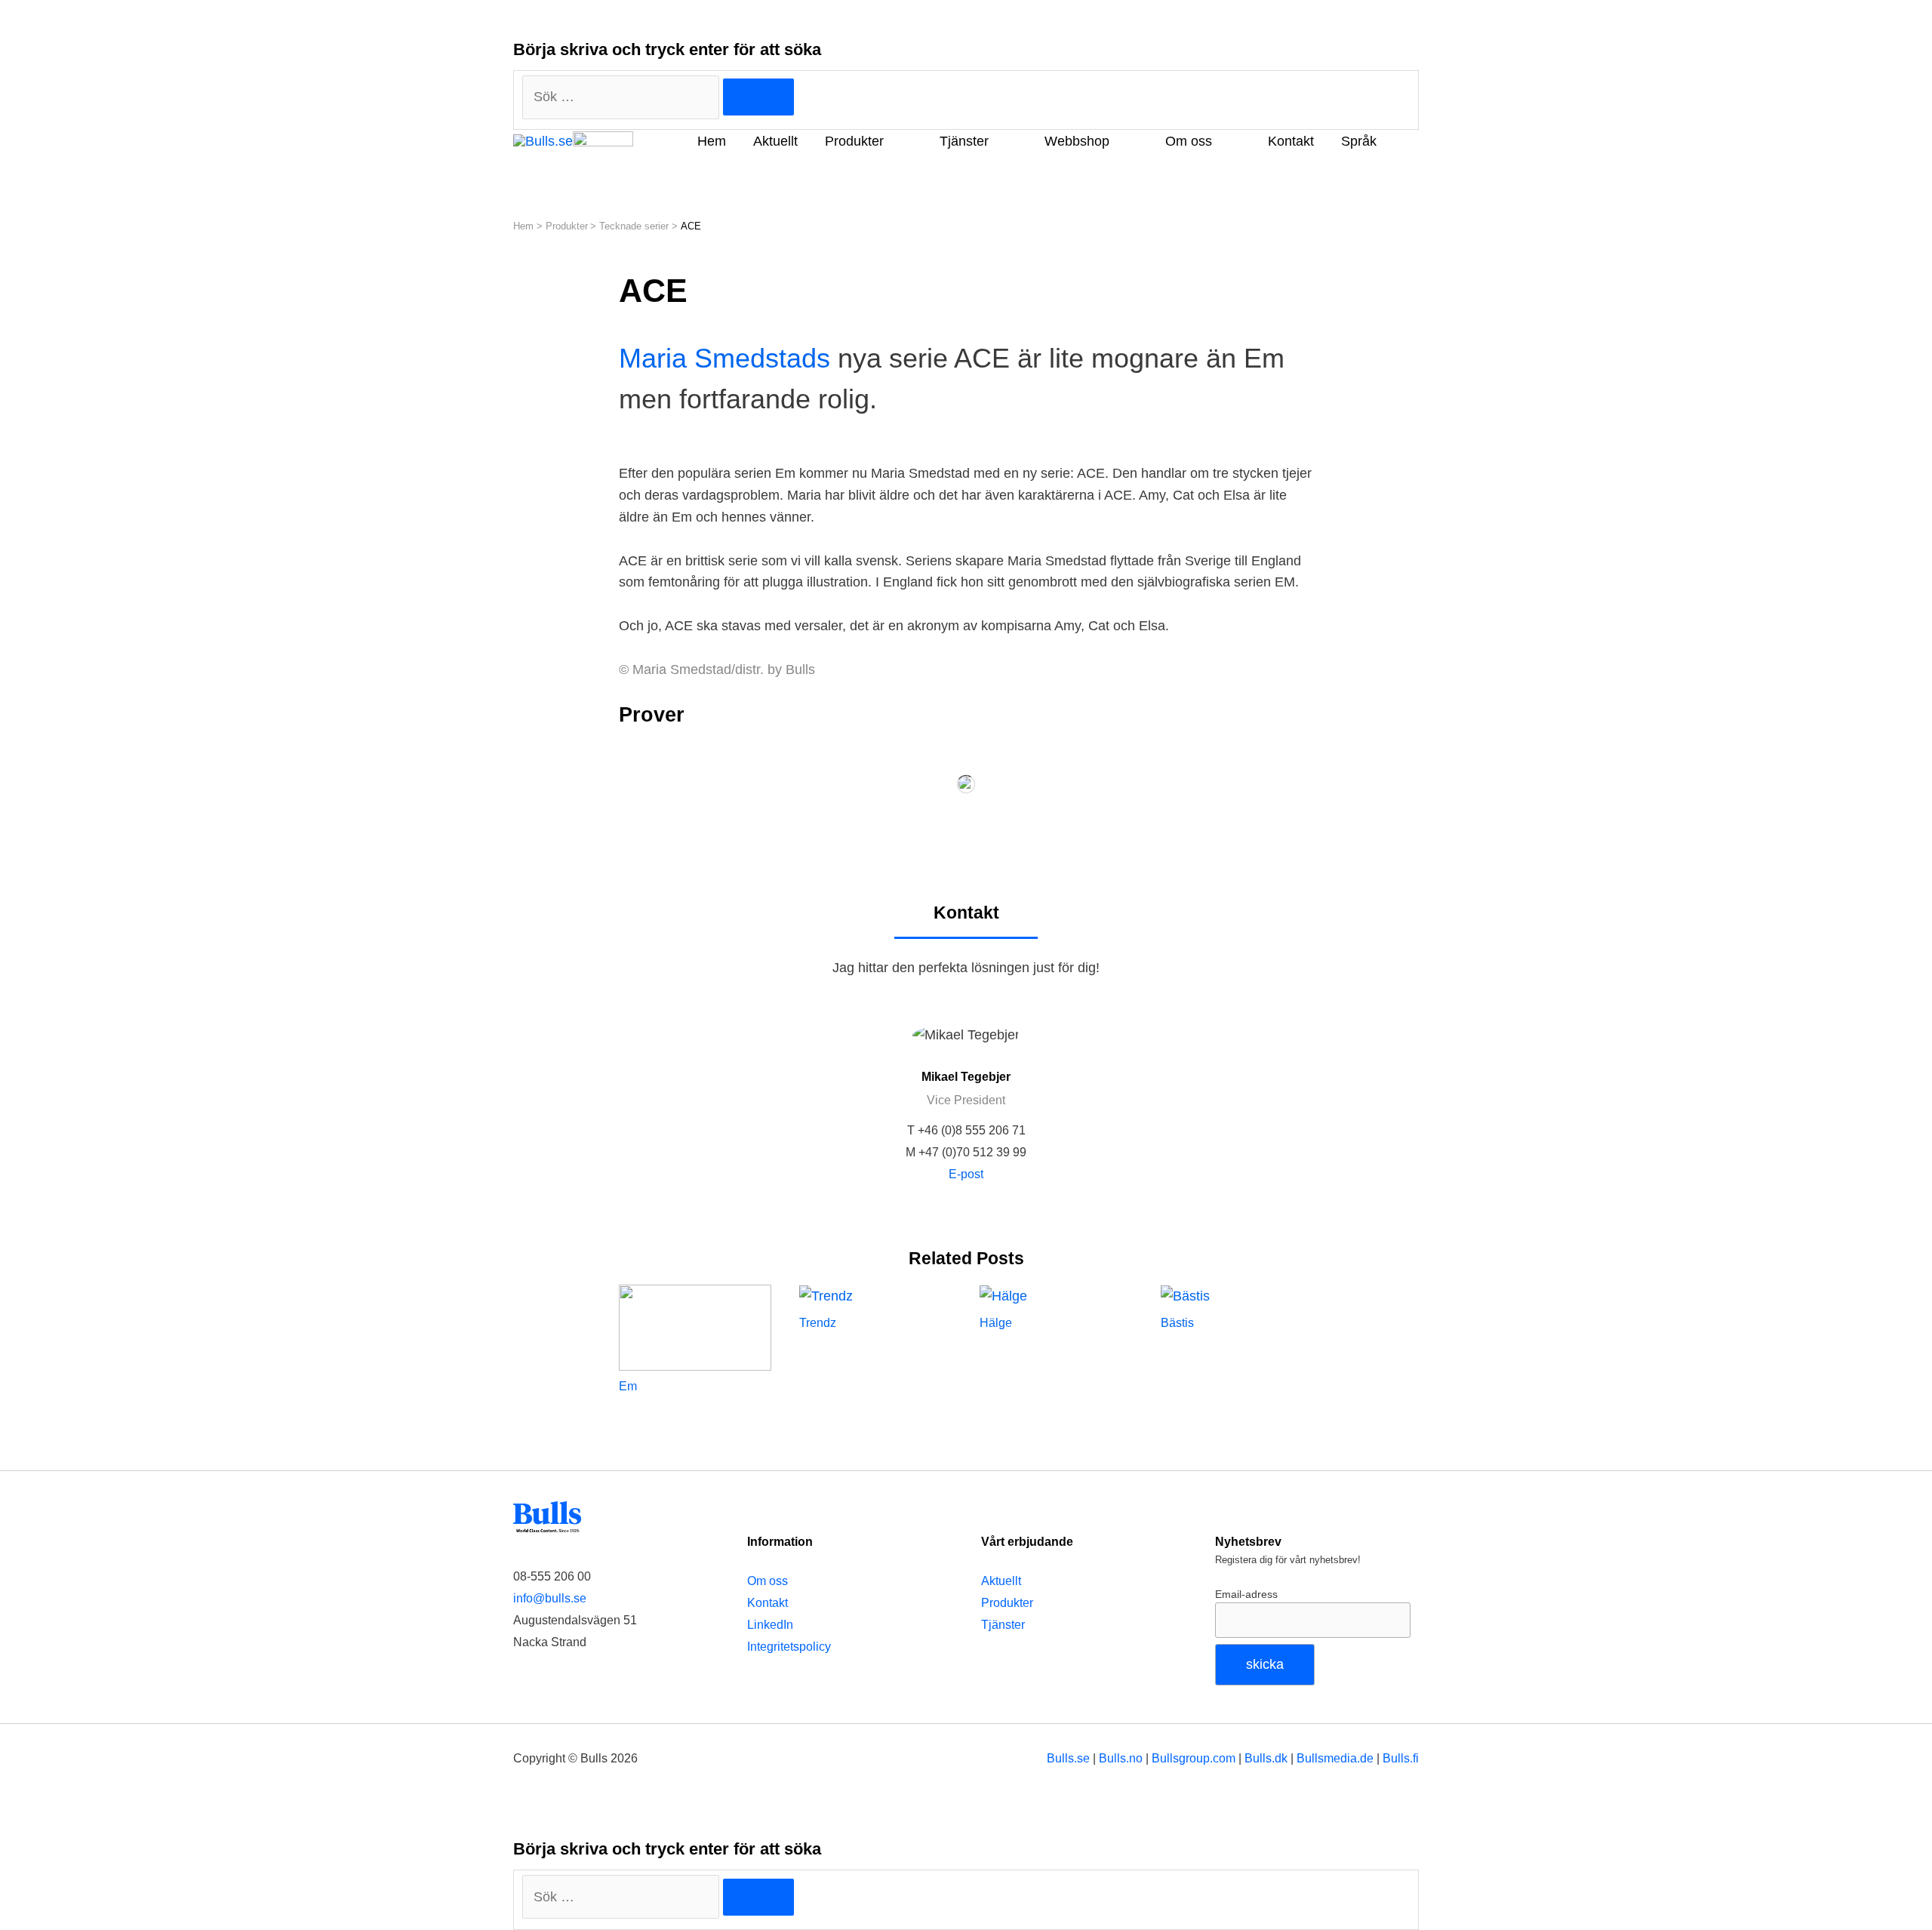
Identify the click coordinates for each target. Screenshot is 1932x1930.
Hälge (996, 1323)
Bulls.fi (1401, 1758)
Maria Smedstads (724, 358)
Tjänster (1003, 1625)
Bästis (1177, 1323)
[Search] (758, 97)
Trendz (818, 1323)
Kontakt (768, 1603)
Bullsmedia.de (1335, 1758)
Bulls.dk (1266, 1758)
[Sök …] (623, 1897)
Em (628, 1386)
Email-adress (1246, 1594)
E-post (966, 1174)
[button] (534, 168)
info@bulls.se (550, 1598)
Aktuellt (1001, 1581)
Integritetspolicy (789, 1647)
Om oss (768, 1581)
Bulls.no (1121, 1758)
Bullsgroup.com (1194, 1758)
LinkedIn (770, 1625)
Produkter (1007, 1603)
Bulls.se (1068, 1758)
